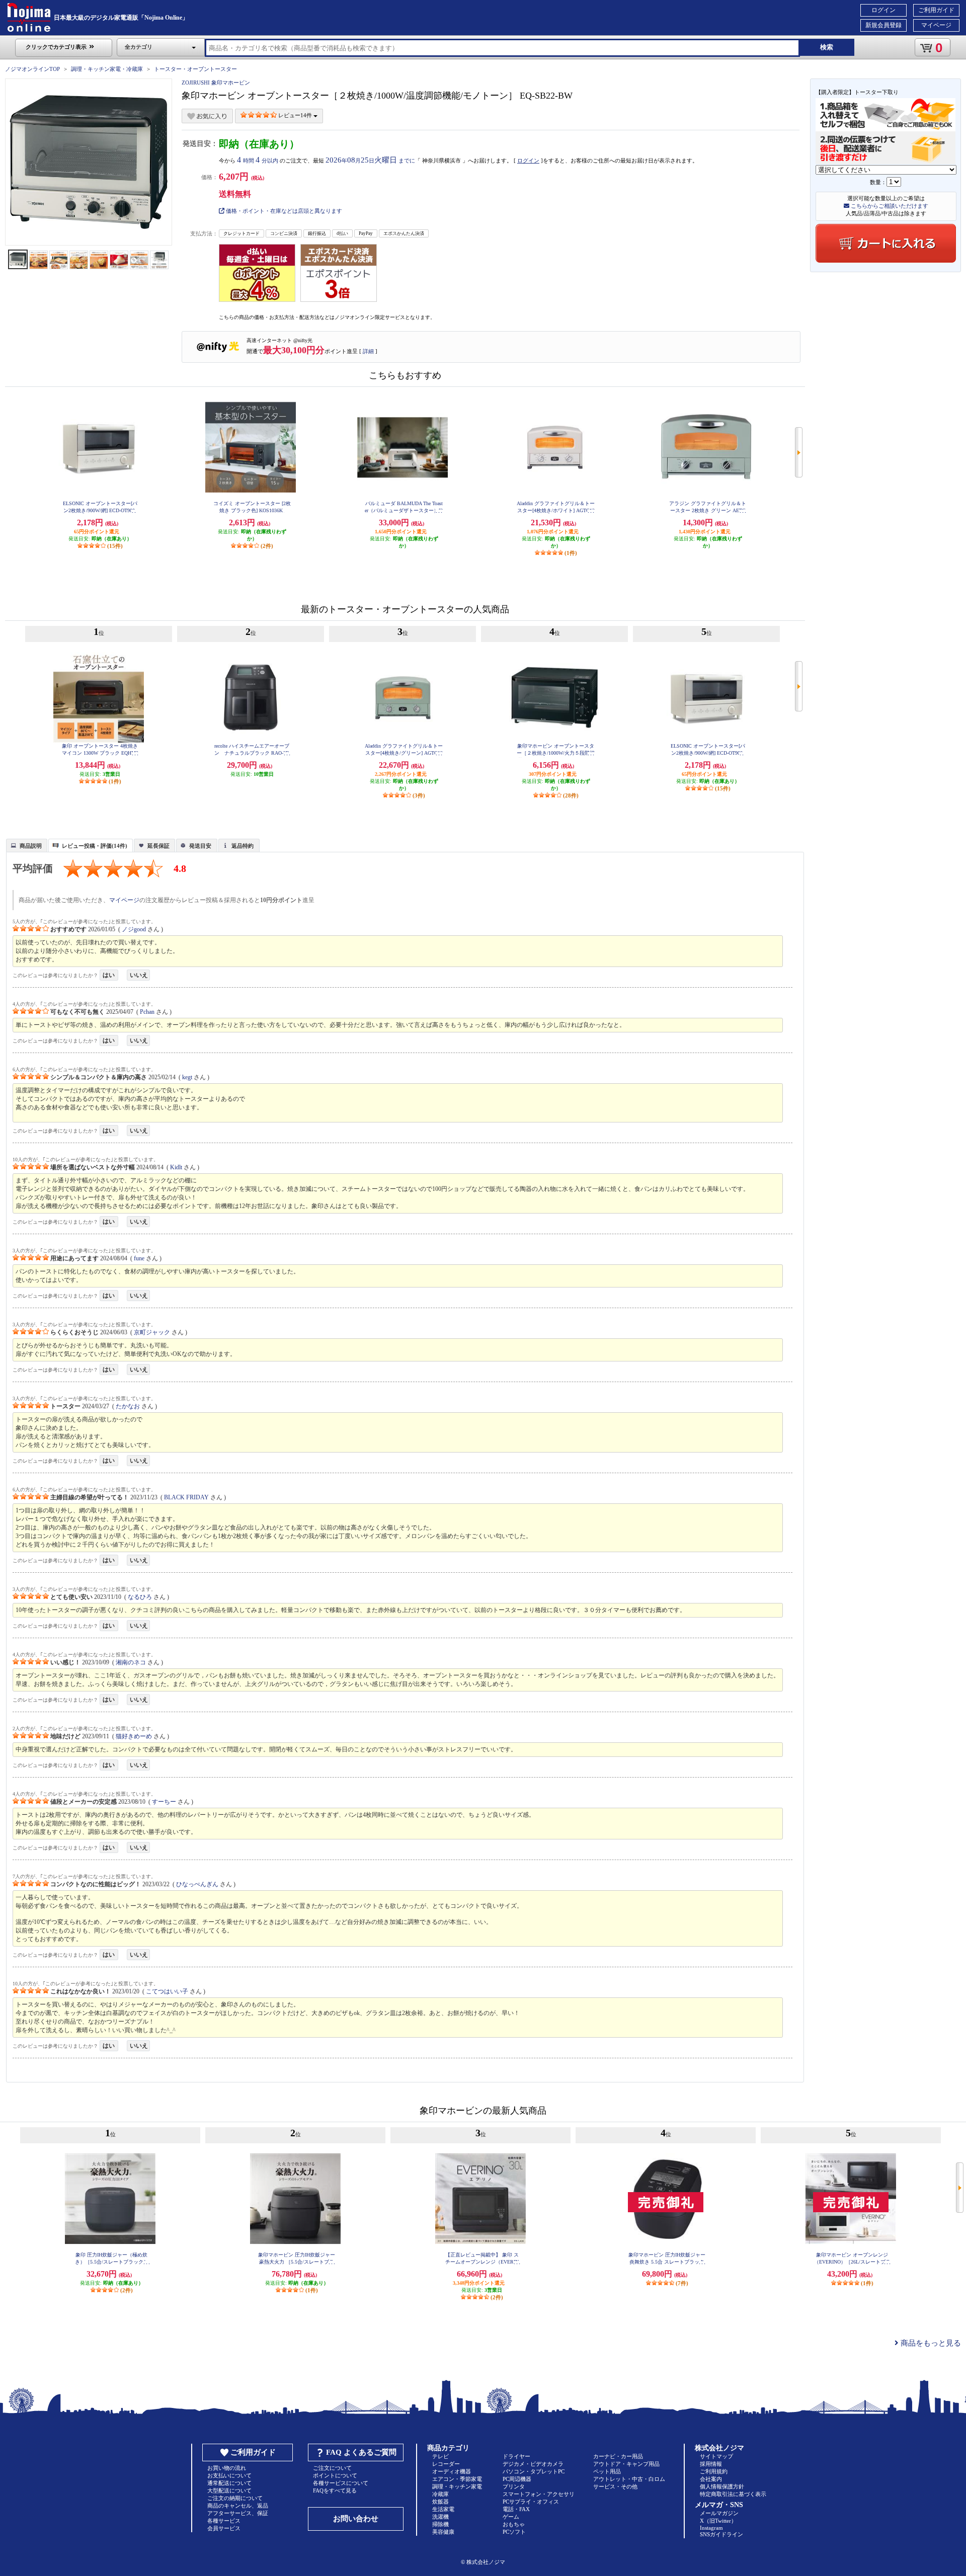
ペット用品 (607, 2471)
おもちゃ (514, 2524)
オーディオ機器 (452, 2471)
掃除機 (440, 2524)
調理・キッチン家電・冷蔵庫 (107, 69)
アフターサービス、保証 (238, 2513)
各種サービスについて (341, 2483)
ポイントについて (335, 2475)
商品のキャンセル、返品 (238, 2506)
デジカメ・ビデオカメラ (533, 2464)
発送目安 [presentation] (200, 846)
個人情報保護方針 (722, 2486)
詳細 (368, 351)
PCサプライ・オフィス (531, 2502)
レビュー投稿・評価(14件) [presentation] (95, 846)
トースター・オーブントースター (195, 69)
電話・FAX (516, 2509)
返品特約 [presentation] (243, 846)
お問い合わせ (356, 2519)
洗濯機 (440, 2517)
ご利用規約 (714, 2471)
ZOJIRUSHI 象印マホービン (216, 83)
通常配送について (229, 2483)
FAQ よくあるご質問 (361, 2452)
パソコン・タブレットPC (534, 2471)
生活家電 (443, 2509)
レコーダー (446, 2464)
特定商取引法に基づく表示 (733, 2494)
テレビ (440, 2456)
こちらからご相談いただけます (889, 206)
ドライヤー (516, 2456)
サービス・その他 (615, 2486)
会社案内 (711, 2479)
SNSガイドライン (721, 2534)
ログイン (883, 10)
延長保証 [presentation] (158, 846)
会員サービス (224, 2528)
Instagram (711, 2528)
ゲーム (511, 2517)
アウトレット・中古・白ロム (629, 2479)
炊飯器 (440, 2502)
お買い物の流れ (227, 2468)
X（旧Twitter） (718, 2521)
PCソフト (514, 2532)
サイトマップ (716, 2456)
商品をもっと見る (930, 2343)
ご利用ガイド (936, 10)
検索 (827, 47)
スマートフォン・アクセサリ (539, 2494)
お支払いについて (229, 2475)
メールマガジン (719, 2513)
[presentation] (25, 845)
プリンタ (514, 2486)
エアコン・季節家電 (457, 2479)
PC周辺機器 (517, 2479)
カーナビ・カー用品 (618, 2456)
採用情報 (711, 2464)
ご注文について (332, 2468)
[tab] (27, 845)
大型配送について (229, 2490)
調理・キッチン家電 (457, 2486)
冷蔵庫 (440, 2494)
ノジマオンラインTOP (32, 69)
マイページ (936, 25)
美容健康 (443, 2532)
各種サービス (224, 2521)
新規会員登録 (883, 25)
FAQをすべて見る (335, 2490)
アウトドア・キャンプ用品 (626, 2464)
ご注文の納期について (235, 2498)
